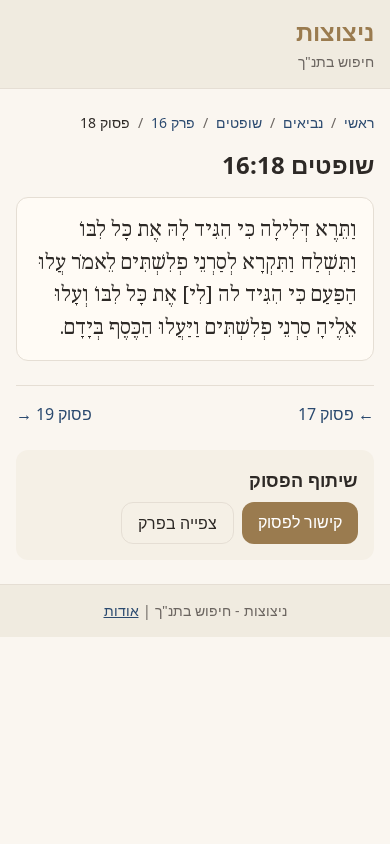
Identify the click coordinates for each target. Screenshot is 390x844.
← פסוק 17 (336, 414)
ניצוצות (335, 31)
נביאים (303, 122)
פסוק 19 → (54, 414)
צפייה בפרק (177, 523)
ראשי (359, 122)
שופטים (239, 122)
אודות (121, 610)
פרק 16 (173, 122)
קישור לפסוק (300, 522)
